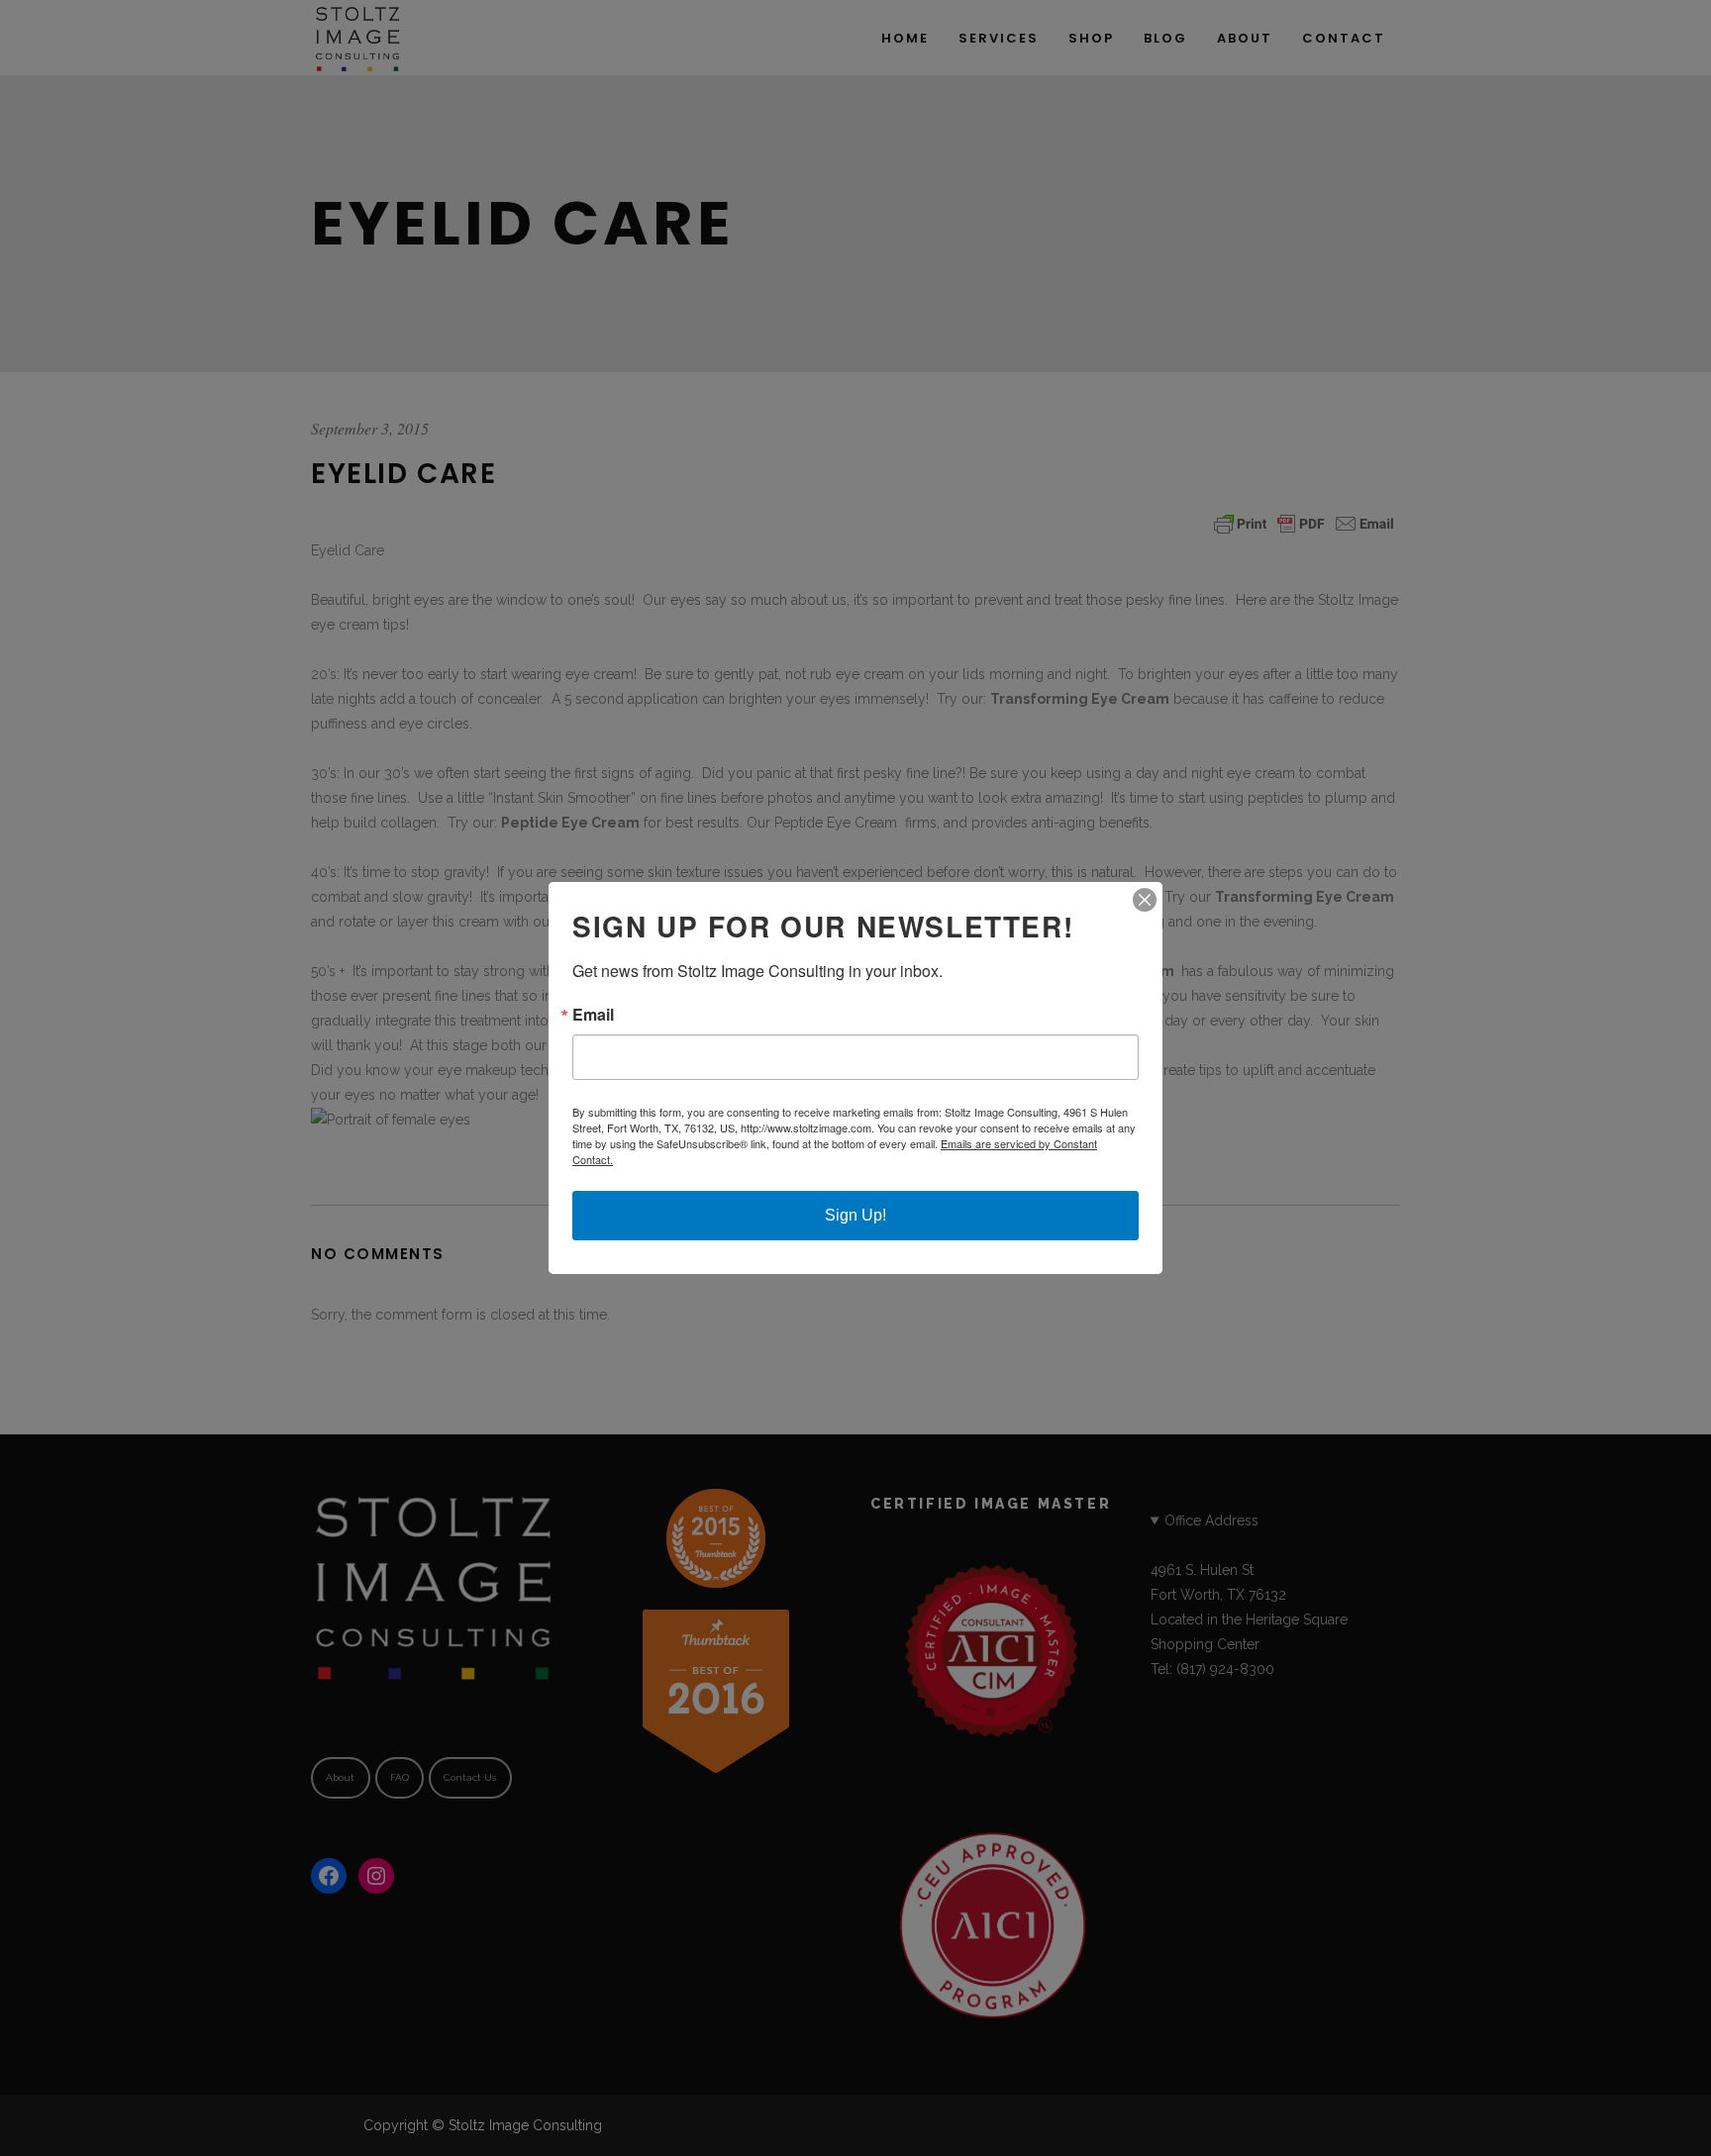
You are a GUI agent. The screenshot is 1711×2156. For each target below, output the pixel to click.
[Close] (1145, 900)
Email (593, 1015)
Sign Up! (855, 1215)
